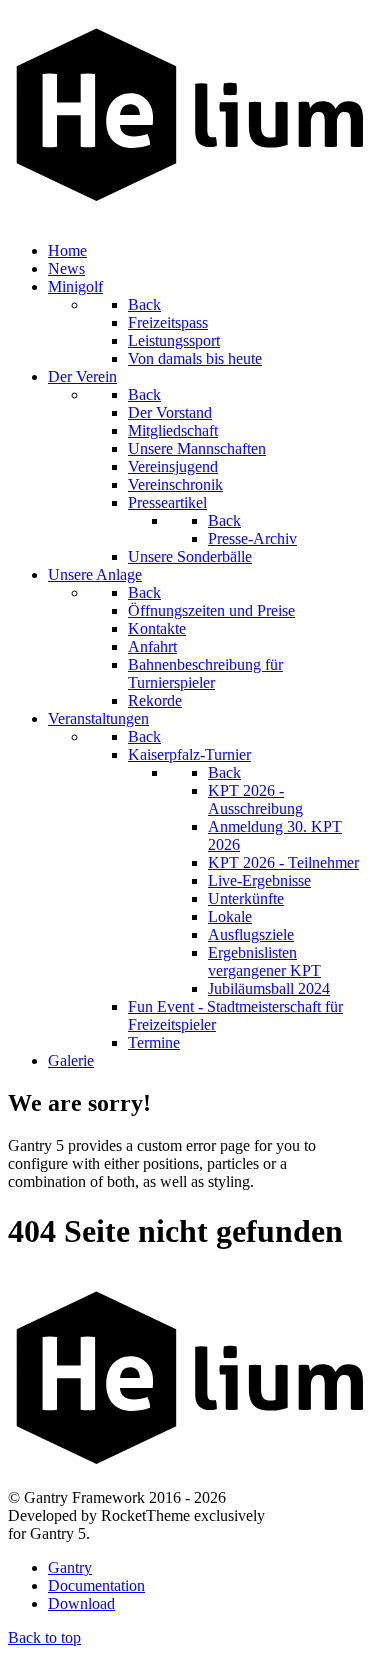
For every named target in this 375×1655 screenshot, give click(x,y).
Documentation (96, 1585)
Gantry (70, 1567)
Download (81, 1603)
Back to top (44, 1637)
